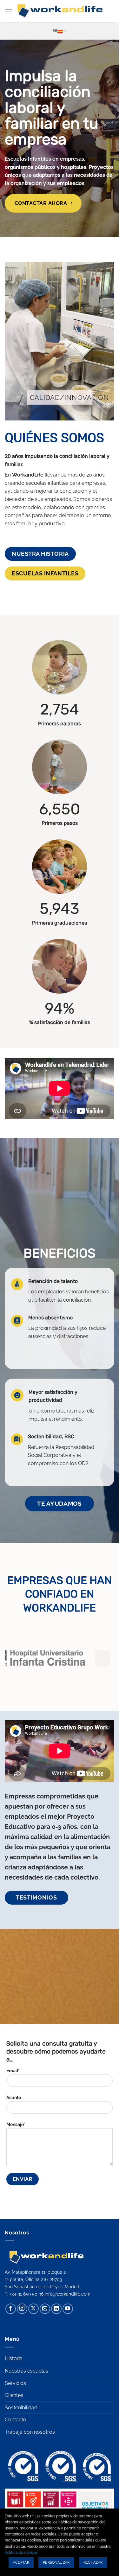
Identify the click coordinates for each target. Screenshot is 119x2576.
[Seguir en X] (33, 2309)
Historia (14, 2358)
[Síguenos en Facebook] (11, 2309)
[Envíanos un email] (45, 2309)
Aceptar (21, 2563)
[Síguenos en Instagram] (22, 2309)
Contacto (16, 2420)
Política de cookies (21, 2553)
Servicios (15, 2383)
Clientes (14, 2395)
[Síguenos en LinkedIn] (56, 2309)
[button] (9, 11)
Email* (13, 2070)
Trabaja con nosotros (30, 2432)
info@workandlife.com (68, 2294)
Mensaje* (16, 2124)
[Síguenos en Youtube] (68, 2309)
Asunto (14, 2097)
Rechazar (93, 2563)
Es (55, 31)
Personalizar (56, 2563)
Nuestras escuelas (26, 2371)
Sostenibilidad (21, 2408)
